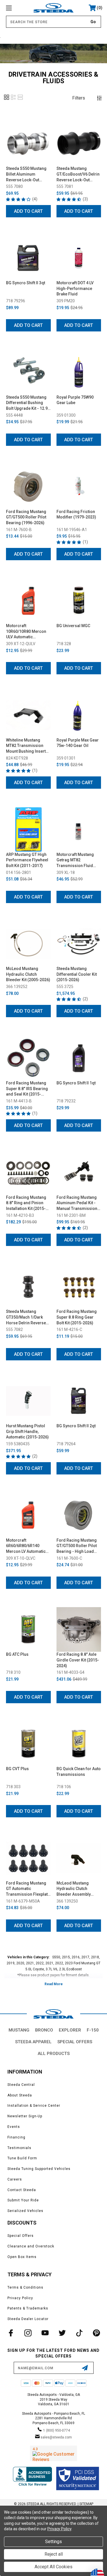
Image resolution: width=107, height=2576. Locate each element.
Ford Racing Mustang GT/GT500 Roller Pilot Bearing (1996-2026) (26, 517)
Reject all (54, 2554)
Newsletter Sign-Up (25, 2116)
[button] (7, 99)
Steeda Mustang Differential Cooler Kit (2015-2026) (77, 974)
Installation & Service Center (34, 2106)
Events (14, 2127)
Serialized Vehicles (25, 2211)
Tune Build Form (22, 2158)
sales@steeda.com (56, 2437)
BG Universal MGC (73, 626)
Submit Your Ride (23, 2200)
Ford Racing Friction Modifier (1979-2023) (76, 514)
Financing (16, 2137)
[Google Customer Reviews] (53, 2453)
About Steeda (20, 2095)
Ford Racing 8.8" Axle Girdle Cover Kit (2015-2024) (78, 1660)
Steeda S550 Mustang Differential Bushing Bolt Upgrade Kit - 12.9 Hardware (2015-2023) (27, 403)
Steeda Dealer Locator (28, 2319)
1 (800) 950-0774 (56, 2430)
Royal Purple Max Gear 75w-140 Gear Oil (78, 743)
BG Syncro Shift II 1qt (76, 1083)
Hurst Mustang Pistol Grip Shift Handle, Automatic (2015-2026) (27, 1431)
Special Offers (75, 2042)
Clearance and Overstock (31, 2246)
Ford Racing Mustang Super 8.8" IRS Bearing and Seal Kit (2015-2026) (27, 1089)
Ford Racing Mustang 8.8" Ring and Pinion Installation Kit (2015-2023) (26, 1203)
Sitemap (86, 2504)
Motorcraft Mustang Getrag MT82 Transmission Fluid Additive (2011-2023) (76, 860)
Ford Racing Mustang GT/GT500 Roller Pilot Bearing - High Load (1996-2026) (77, 1546)
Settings (53, 2542)
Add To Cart (28, 211)
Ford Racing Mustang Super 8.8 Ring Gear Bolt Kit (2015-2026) (77, 1317)
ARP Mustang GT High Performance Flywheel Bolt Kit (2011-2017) (27, 860)
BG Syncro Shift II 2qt (76, 1426)
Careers (15, 2179)
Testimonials (19, 2148)
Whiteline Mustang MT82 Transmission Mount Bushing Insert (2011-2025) (26, 746)
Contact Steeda (22, 2190)
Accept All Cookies (53, 2567)
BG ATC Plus (17, 1654)
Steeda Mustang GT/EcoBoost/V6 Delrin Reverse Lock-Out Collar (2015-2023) (78, 174)
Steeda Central (21, 2085)
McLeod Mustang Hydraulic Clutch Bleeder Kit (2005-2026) (28, 974)
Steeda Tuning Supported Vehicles (39, 2169)
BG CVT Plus (17, 1769)
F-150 (93, 2030)
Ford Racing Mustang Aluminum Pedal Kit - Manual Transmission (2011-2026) (77, 1203)
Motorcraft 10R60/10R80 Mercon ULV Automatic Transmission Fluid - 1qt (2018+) (26, 632)
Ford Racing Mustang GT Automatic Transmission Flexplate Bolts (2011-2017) (28, 1889)
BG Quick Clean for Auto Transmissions (79, 1772)
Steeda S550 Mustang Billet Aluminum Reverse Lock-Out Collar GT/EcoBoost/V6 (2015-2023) (28, 174)
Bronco (44, 2030)
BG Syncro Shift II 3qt (26, 283)
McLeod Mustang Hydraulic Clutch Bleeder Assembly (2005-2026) (74, 1889)
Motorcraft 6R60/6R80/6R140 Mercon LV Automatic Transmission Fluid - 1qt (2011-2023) (26, 1546)
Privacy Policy (20, 2298)
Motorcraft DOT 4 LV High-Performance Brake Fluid (75, 288)
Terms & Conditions (25, 2287)
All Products (54, 2054)
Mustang (19, 2030)
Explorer (70, 2030)
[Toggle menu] (16, 8)
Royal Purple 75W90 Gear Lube (75, 400)
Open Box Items (22, 2257)
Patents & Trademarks (28, 2308)
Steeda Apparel (33, 2042)
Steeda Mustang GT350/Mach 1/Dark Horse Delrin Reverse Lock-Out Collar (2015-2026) (27, 1317)
